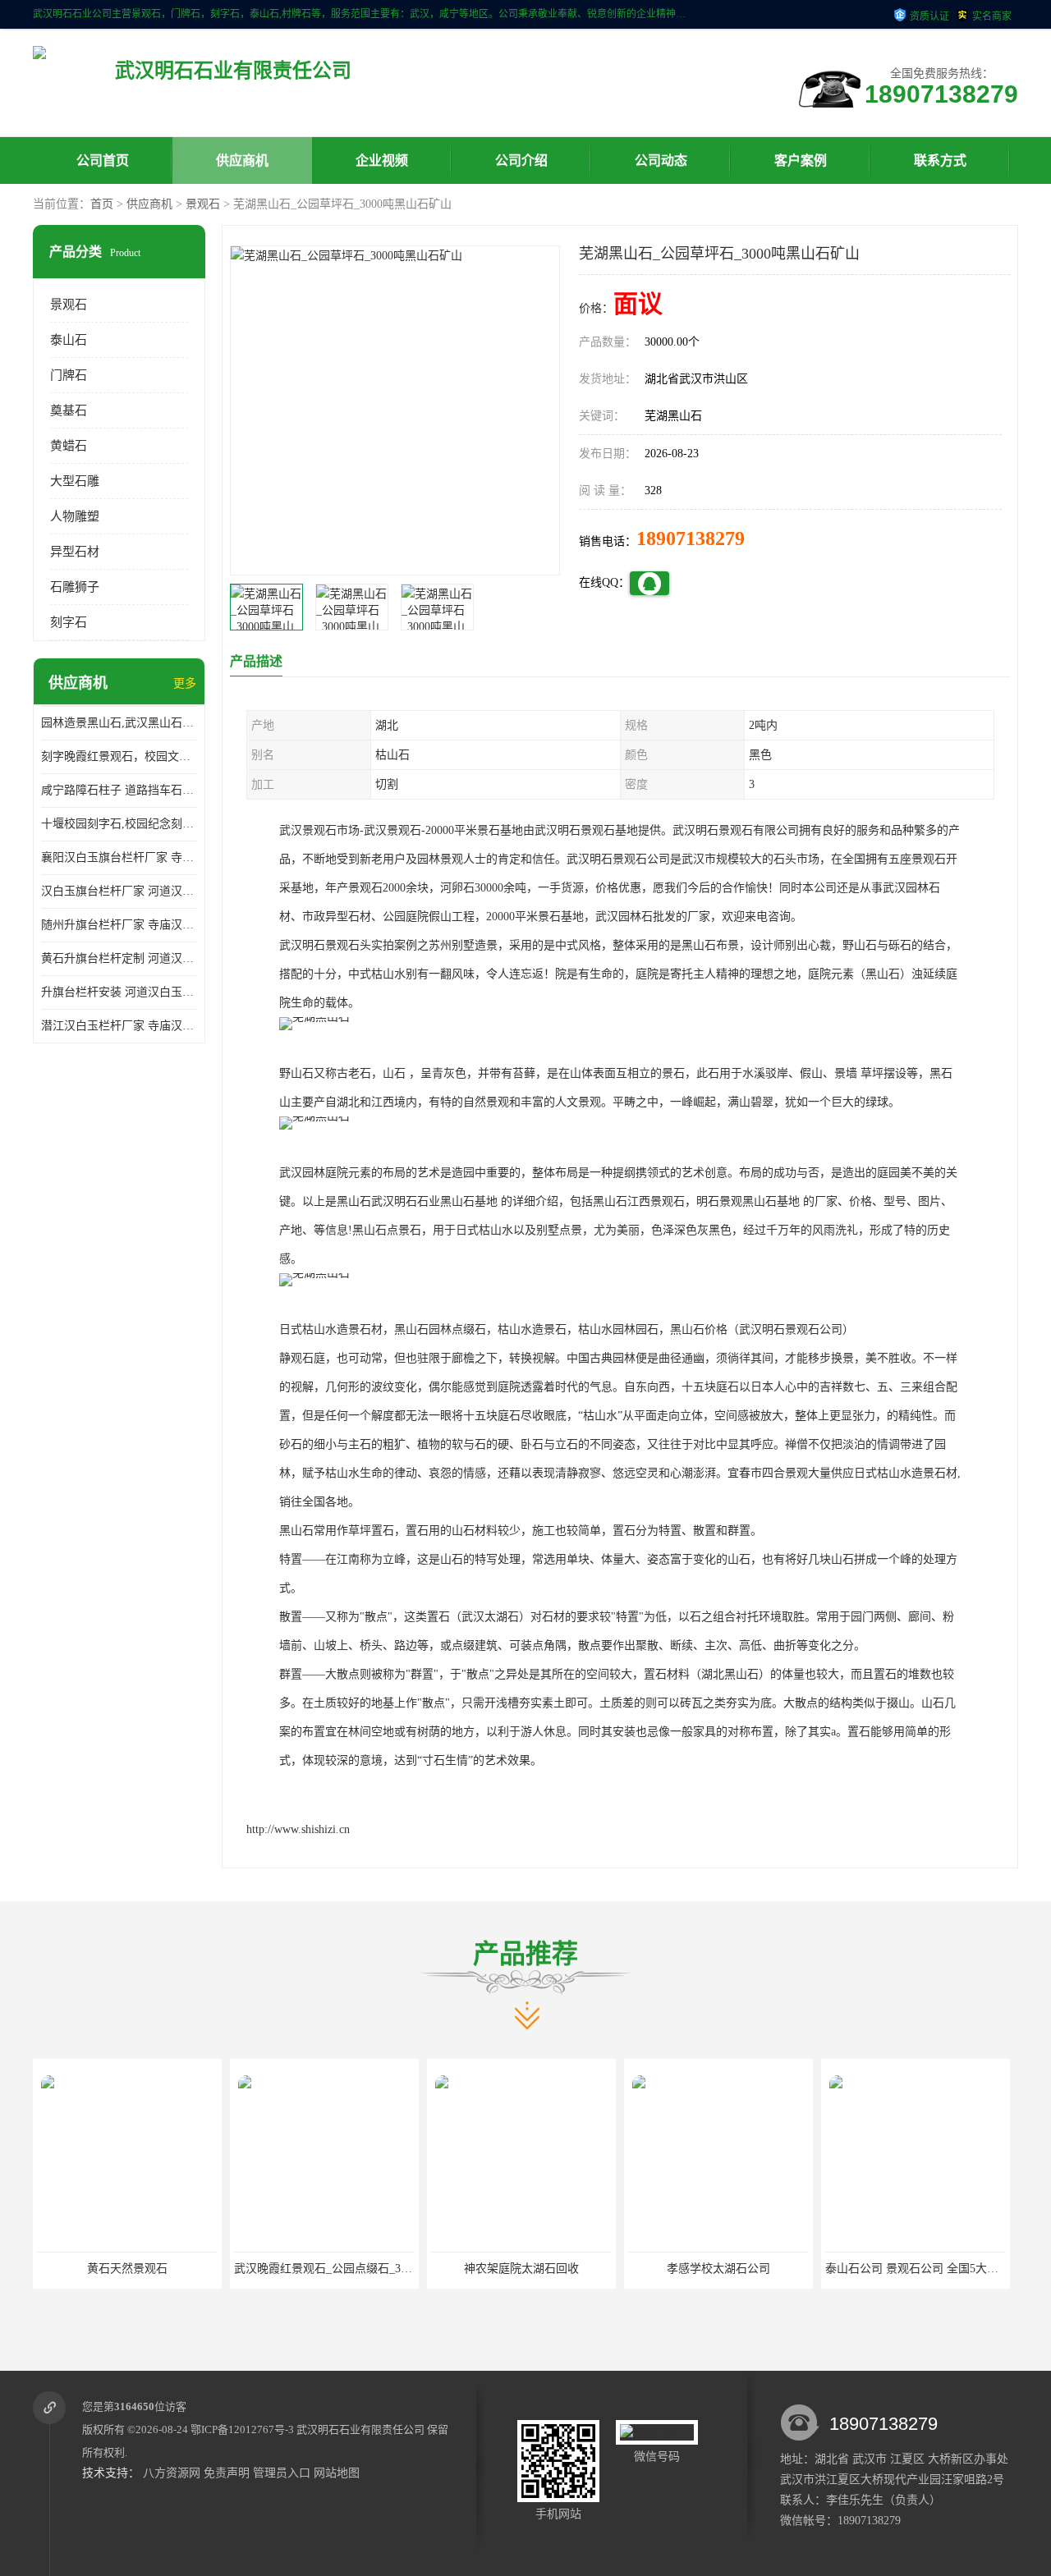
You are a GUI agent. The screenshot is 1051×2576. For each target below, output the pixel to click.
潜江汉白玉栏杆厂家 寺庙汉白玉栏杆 (119, 1026)
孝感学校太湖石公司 (521, 2269)
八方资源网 (172, 2473)
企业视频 (382, 160)
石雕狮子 (75, 587)
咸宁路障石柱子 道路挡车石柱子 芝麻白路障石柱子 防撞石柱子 (119, 790)
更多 (185, 683)
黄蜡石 (69, 446)
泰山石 (69, 340)
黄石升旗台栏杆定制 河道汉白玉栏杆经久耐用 (119, 958)
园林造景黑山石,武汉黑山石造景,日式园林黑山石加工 (119, 723)
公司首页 (103, 160)
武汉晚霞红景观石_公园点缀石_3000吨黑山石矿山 (163, 2269)
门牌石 (69, 375)
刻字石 (69, 622)
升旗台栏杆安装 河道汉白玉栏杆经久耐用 (119, 992)
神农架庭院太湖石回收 (324, 2269)
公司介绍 (521, 160)
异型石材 (75, 552)
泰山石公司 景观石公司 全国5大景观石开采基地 (749, 2269)
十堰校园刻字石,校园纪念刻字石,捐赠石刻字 (119, 824)
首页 (102, 204)
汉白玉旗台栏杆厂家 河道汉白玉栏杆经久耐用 (119, 891)
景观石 (203, 204)
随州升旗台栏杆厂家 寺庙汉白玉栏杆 (119, 925)
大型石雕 (75, 481)
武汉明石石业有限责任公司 (360, 2429)
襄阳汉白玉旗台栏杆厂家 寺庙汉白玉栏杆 (119, 857)
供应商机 (242, 160)
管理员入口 (282, 2473)
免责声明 (227, 2473)
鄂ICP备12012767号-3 (242, 2429)
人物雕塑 (75, 516)
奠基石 (69, 410)
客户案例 (801, 160)
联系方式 (940, 160)
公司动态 (661, 160)
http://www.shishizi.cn (298, 1829)
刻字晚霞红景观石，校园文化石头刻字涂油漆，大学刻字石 (119, 756)
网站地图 (337, 2473)
